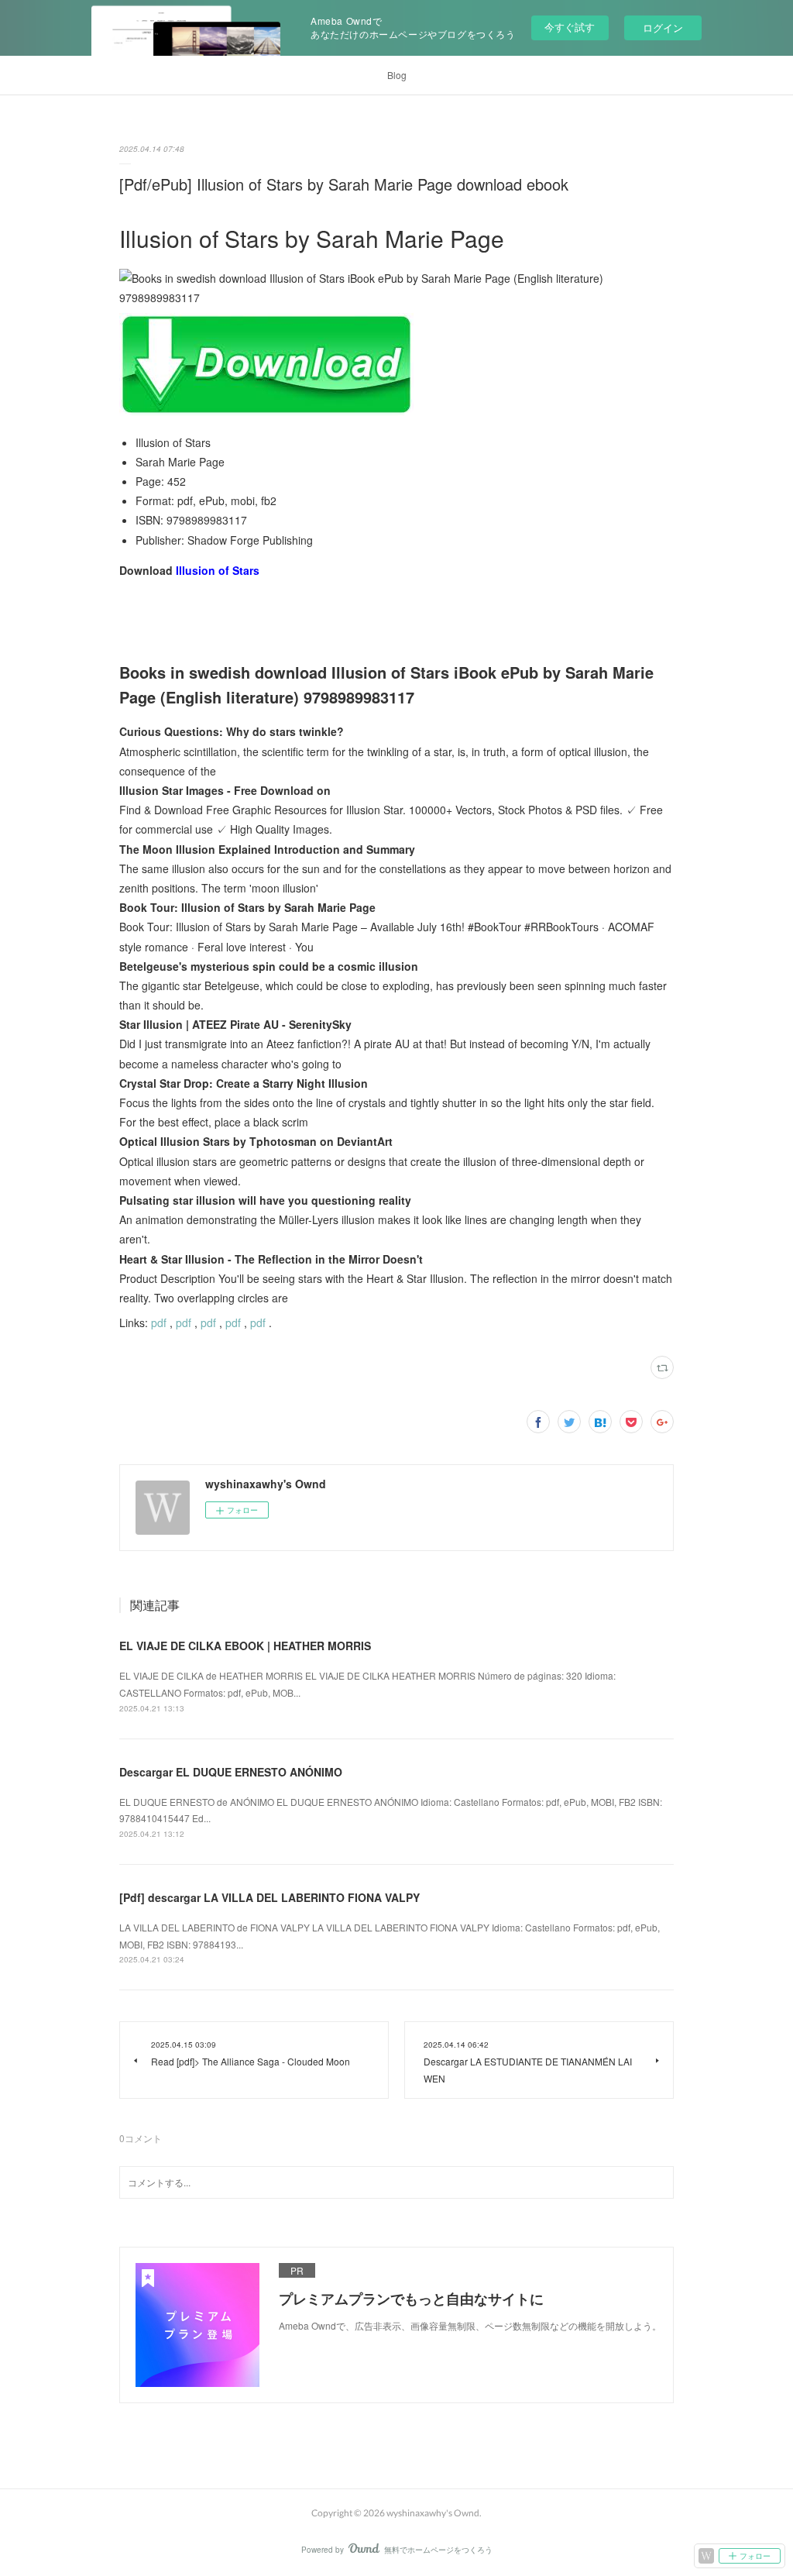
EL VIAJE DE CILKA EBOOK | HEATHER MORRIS (245, 1646)
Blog (397, 75)
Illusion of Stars (218, 570)
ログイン (663, 28)
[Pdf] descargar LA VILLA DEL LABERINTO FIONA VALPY (269, 1897)
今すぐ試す (570, 27)
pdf (159, 1322)
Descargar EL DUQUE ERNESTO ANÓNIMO (231, 1772)
